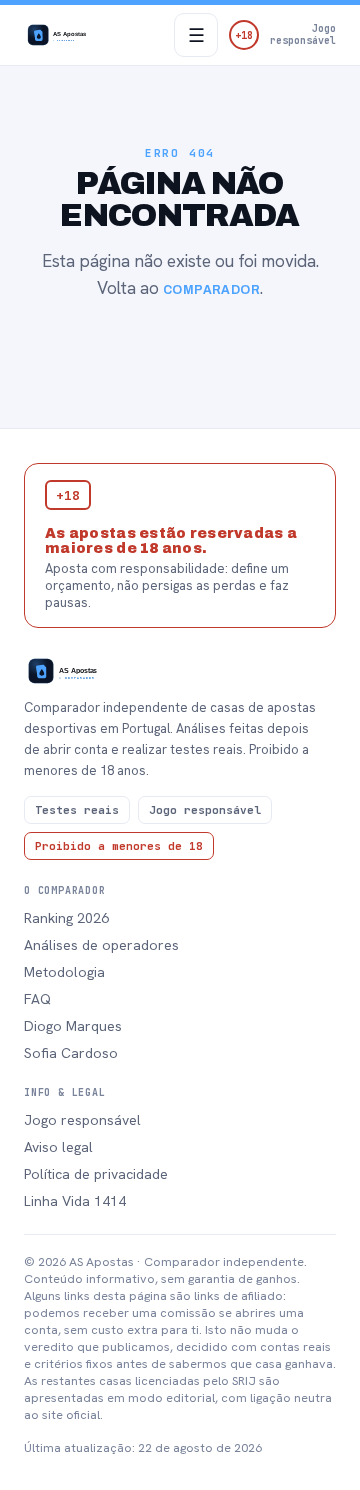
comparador (212, 290)
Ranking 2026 (66, 918)
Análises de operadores (101, 945)
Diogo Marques (73, 1026)
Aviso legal (58, 1147)
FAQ (37, 999)
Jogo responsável (82, 1120)
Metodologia (64, 972)
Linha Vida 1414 (75, 1201)
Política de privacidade (96, 1174)
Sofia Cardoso (71, 1053)
